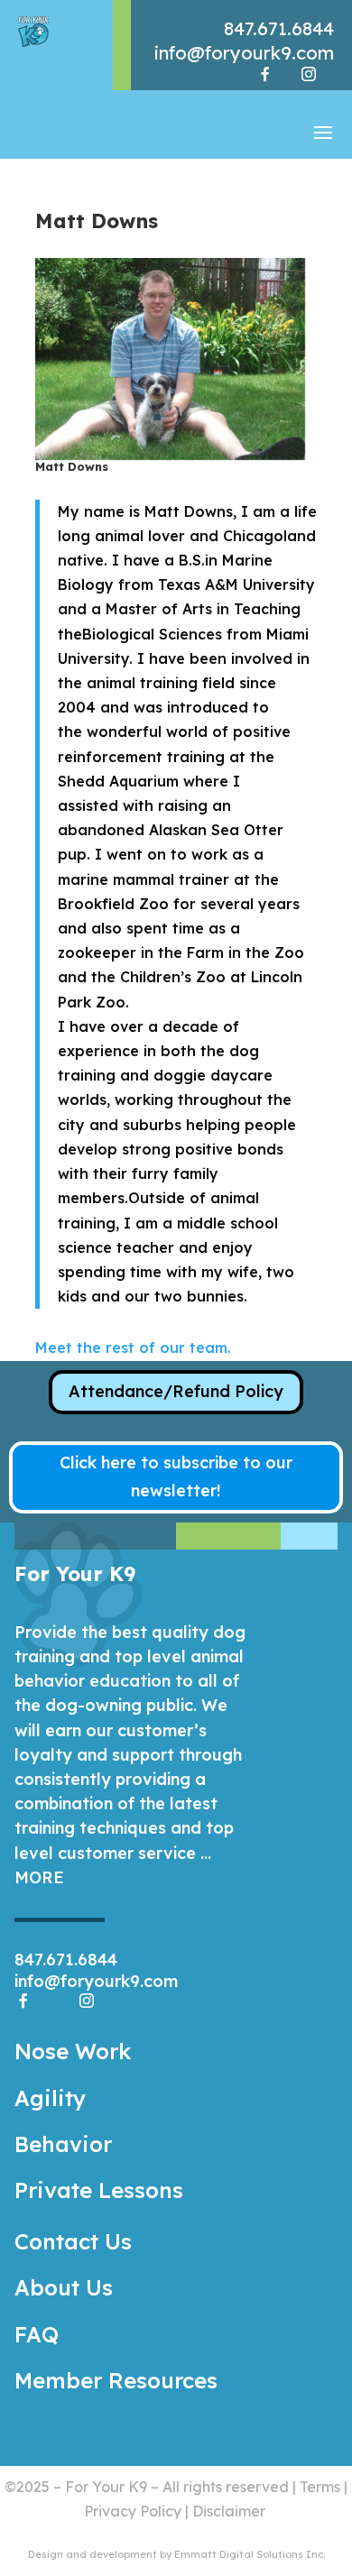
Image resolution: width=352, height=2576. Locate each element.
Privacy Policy (133, 2511)
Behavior (63, 2144)
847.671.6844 (279, 28)
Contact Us (73, 2241)
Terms (320, 2487)
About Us (64, 2287)
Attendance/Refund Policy (176, 1391)
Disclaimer (229, 2511)
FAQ (37, 2334)
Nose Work (73, 2051)
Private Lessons (99, 2190)
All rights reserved (226, 2487)
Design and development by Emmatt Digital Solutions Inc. (176, 2554)
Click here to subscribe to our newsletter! (176, 1477)
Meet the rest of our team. (133, 1348)
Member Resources (116, 2380)
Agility (50, 2098)
